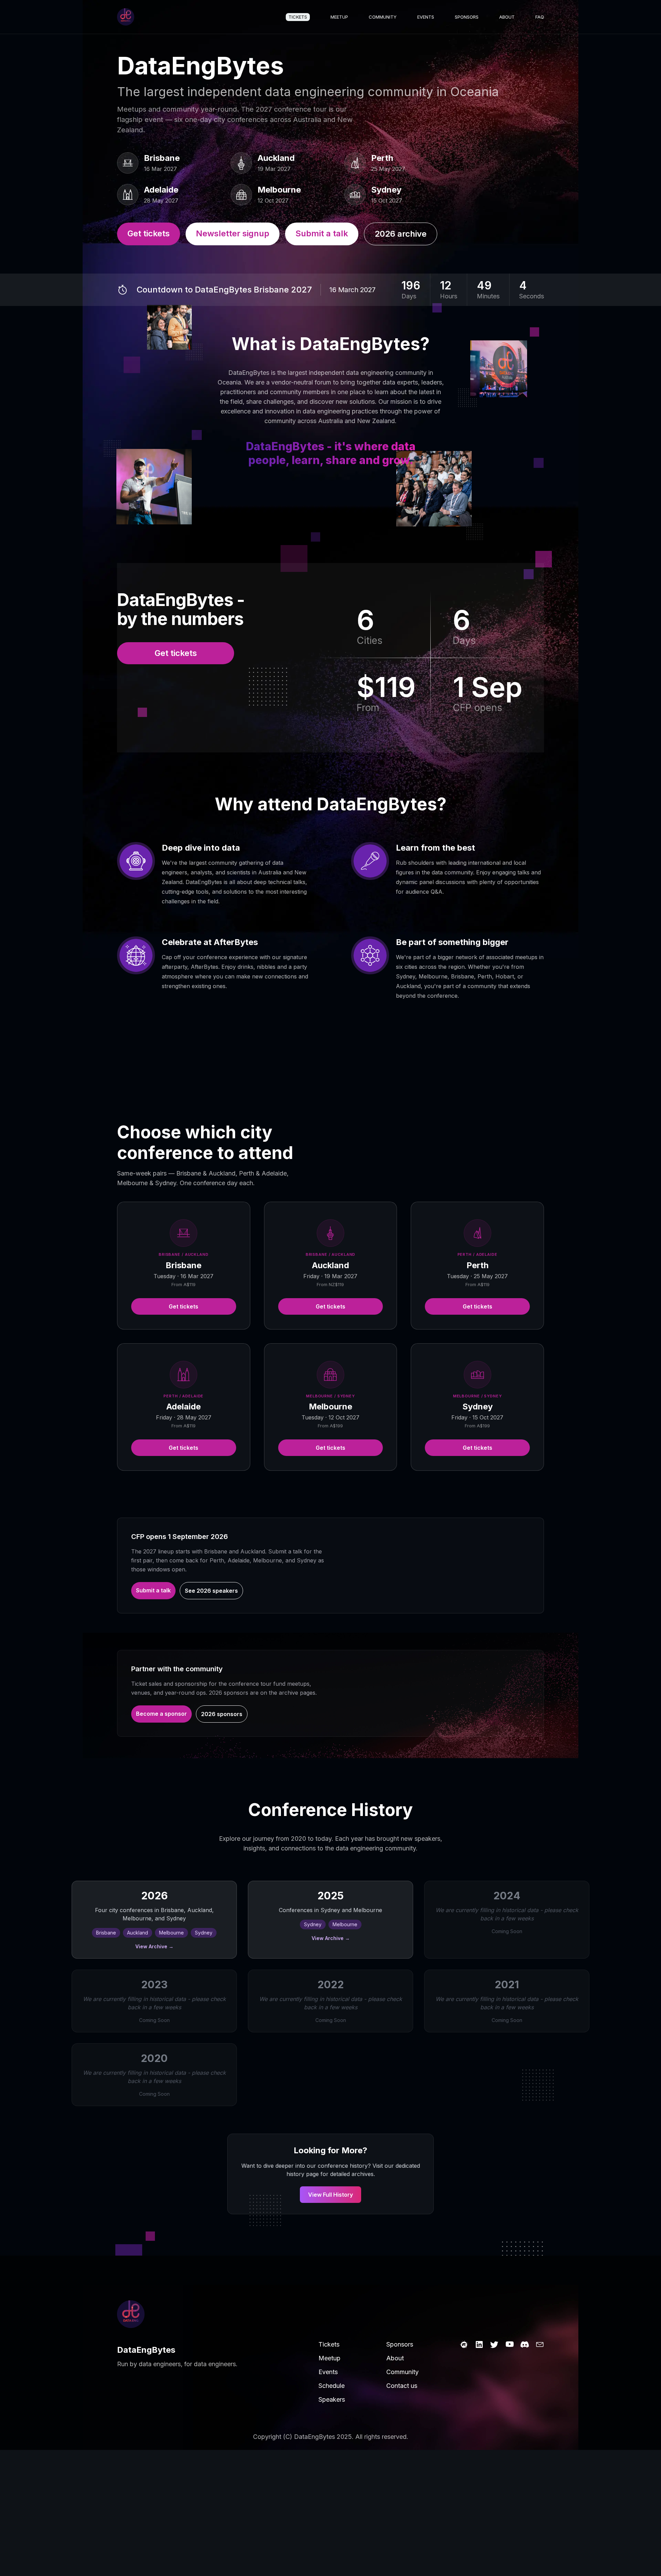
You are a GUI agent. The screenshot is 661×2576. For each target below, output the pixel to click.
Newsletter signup (233, 233)
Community (383, 17)
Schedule (332, 2386)
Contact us (402, 2386)
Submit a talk (322, 233)
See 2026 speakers (211, 1591)
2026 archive (401, 234)
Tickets (298, 17)
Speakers (332, 2399)
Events (426, 17)
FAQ (540, 17)
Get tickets (149, 233)
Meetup (339, 17)
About (507, 17)
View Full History (330, 2195)
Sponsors (467, 17)
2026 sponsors (222, 1714)
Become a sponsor (161, 1714)
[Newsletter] (540, 2344)
